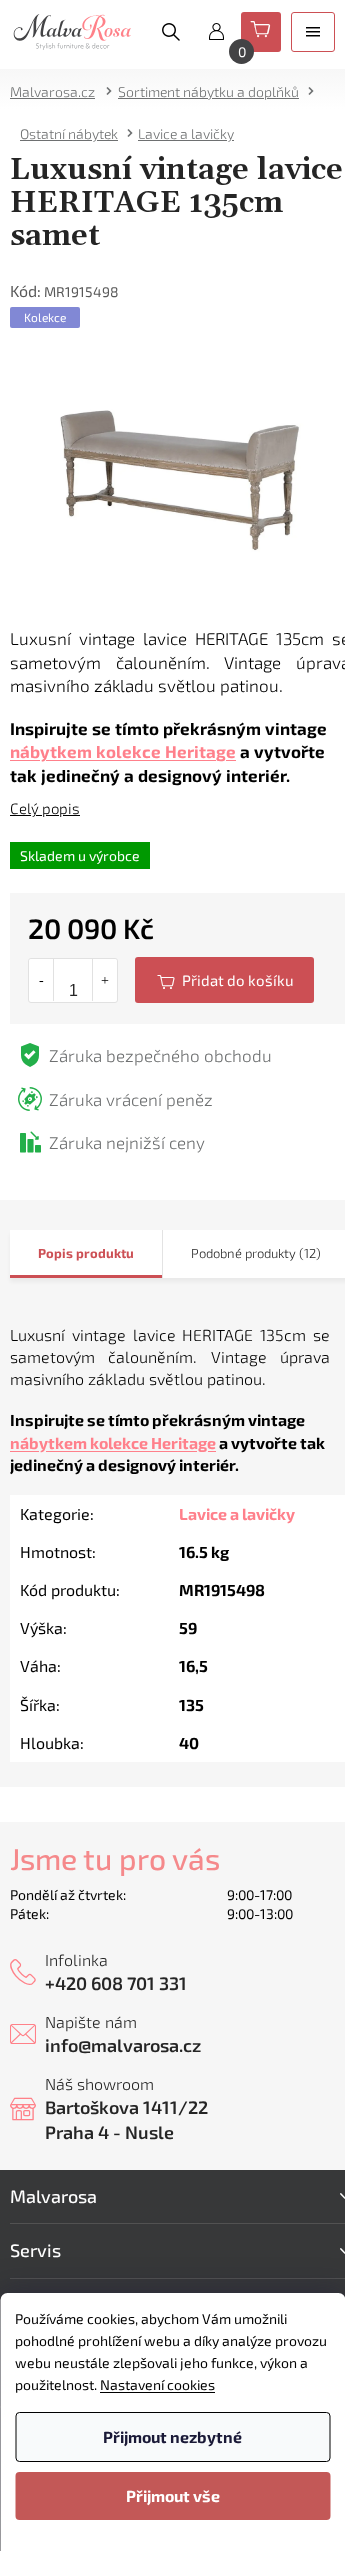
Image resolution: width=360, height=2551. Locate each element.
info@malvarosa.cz (123, 2045)
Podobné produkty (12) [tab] (256, 1253)
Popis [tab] (55, 1253)
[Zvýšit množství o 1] (104, 980)
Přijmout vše (173, 2495)
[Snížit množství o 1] (41, 980)
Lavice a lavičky (237, 1513)
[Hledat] (171, 32)
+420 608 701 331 (116, 1983)
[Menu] (313, 32)
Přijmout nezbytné (172, 2436)
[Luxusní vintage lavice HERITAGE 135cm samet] (180, 476)
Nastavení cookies (157, 2384)
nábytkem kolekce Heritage (123, 751)
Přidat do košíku (224, 980)
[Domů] (59, 91)
